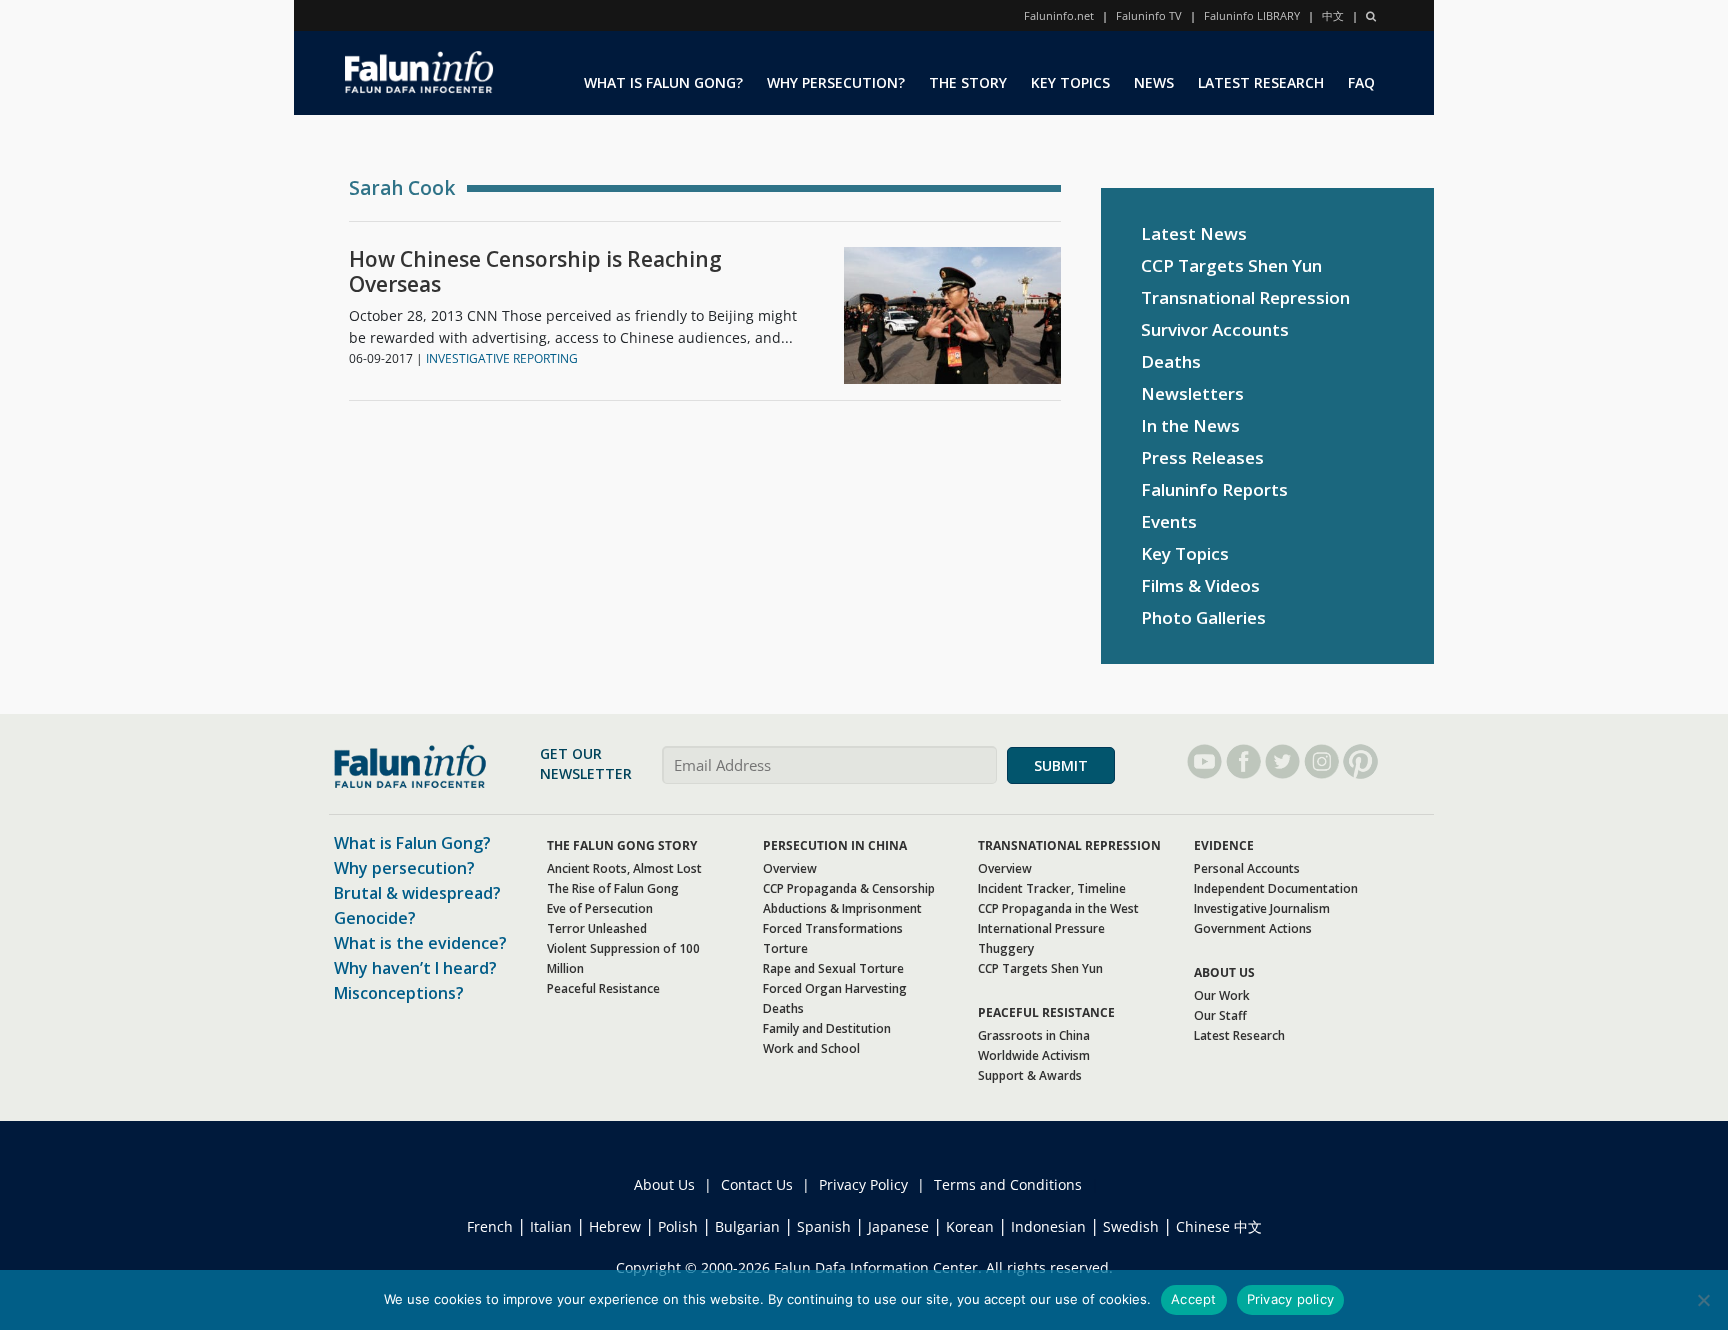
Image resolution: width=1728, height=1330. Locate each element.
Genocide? (375, 918)
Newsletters (1192, 393)
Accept (1194, 1299)
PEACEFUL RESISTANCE (1046, 1012)
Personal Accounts (1247, 868)
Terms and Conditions (1008, 1184)
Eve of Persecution (600, 908)
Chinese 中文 (1219, 1226)
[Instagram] (1321, 761)
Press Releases (1202, 457)
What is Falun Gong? (412, 843)
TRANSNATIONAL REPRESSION (1069, 845)
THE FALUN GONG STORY (622, 845)
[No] (1703, 1300)
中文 (1333, 15)
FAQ (1361, 82)
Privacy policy (1291, 1299)
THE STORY (968, 82)
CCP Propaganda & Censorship (849, 888)
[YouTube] (1204, 761)
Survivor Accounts (1215, 329)
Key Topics (1185, 553)
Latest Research (1239, 1035)
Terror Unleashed (597, 928)
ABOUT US (1224, 972)
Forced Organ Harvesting (835, 988)
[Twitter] (1282, 761)
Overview (790, 868)
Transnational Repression (1245, 297)
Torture (785, 948)
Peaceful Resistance (603, 988)
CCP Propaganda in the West (1058, 908)
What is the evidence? (420, 943)
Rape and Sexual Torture (833, 968)
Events (1169, 521)
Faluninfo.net (1059, 15)
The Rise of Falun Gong (613, 888)
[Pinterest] (1360, 761)
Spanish (824, 1226)
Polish (678, 1226)
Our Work (1222, 995)
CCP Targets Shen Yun (1231, 265)
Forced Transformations (833, 928)
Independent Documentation (1276, 888)
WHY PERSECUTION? (836, 82)
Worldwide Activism (1034, 1055)
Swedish (1131, 1226)
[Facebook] (1243, 761)
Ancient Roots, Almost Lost (624, 868)
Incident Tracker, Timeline (1052, 888)
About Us (664, 1184)
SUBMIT (1061, 765)
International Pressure (1041, 928)
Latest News (1194, 233)
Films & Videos (1200, 585)
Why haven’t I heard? (415, 968)
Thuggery (1006, 948)
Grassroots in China (1034, 1035)
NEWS (1154, 82)
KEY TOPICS (1070, 82)
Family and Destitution (827, 1028)
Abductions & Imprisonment (842, 908)
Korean (970, 1226)
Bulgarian (747, 1226)
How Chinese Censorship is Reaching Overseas (535, 272)
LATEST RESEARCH (1261, 82)
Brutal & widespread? (417, 893)
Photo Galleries (1203, 617)
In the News (1190, 425)
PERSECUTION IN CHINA (835, 845)
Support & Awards (1030, 1075)
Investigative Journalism (1262, 908)
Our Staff (1220, 1015)
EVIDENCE (1224, 845)
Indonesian (1048, 1226)
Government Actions (1253, 928)
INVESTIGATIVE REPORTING (502, 358)
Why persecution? (404, 868)
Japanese (898, 1226)
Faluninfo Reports (1214, 489)
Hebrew (615, 1226)
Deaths (1171, 361)
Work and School (811, 1048)
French (490, 1226)
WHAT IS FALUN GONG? (663, 82)
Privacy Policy (863, 1184)
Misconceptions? (399, 993)
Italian (551, 1226)
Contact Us (757, 1184)
